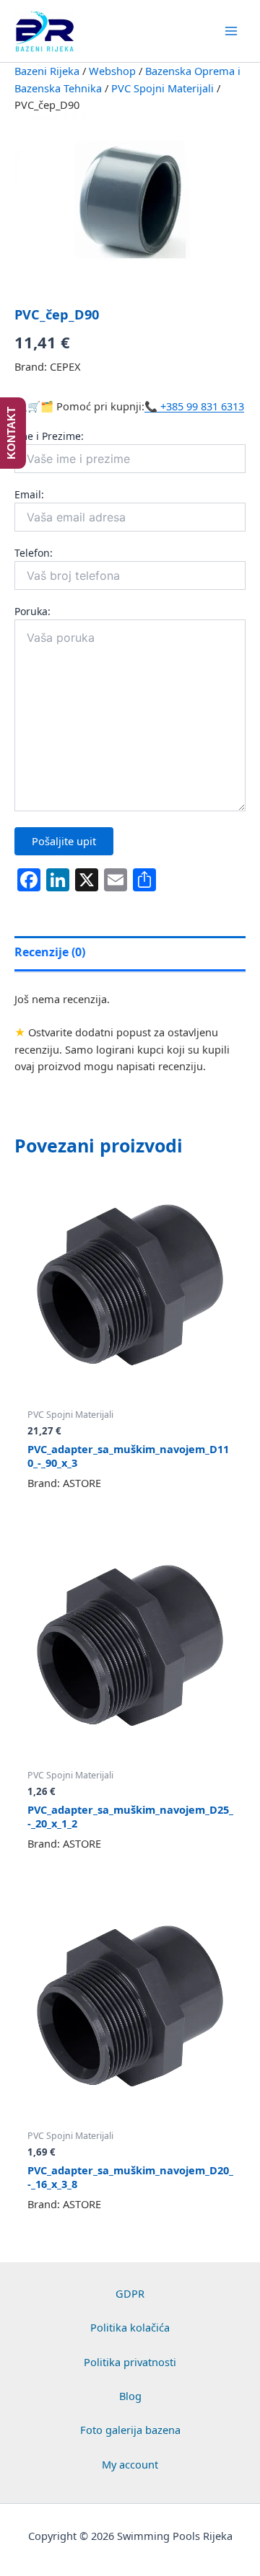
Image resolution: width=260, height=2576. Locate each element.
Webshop (112, 71)
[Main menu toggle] (231, 31)
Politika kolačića (130, 2327)
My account (130, 2464)
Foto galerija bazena (130, 2430)
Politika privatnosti (130, 2362)
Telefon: (34, 553)
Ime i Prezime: (49, 436)
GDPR (130, 2293)
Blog (130, 2396)
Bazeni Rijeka (47, 71)
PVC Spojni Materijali (162, 88)
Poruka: (32, 611)
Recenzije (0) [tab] (50, 952)
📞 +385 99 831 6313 (194, 406)
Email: (29, 494)
